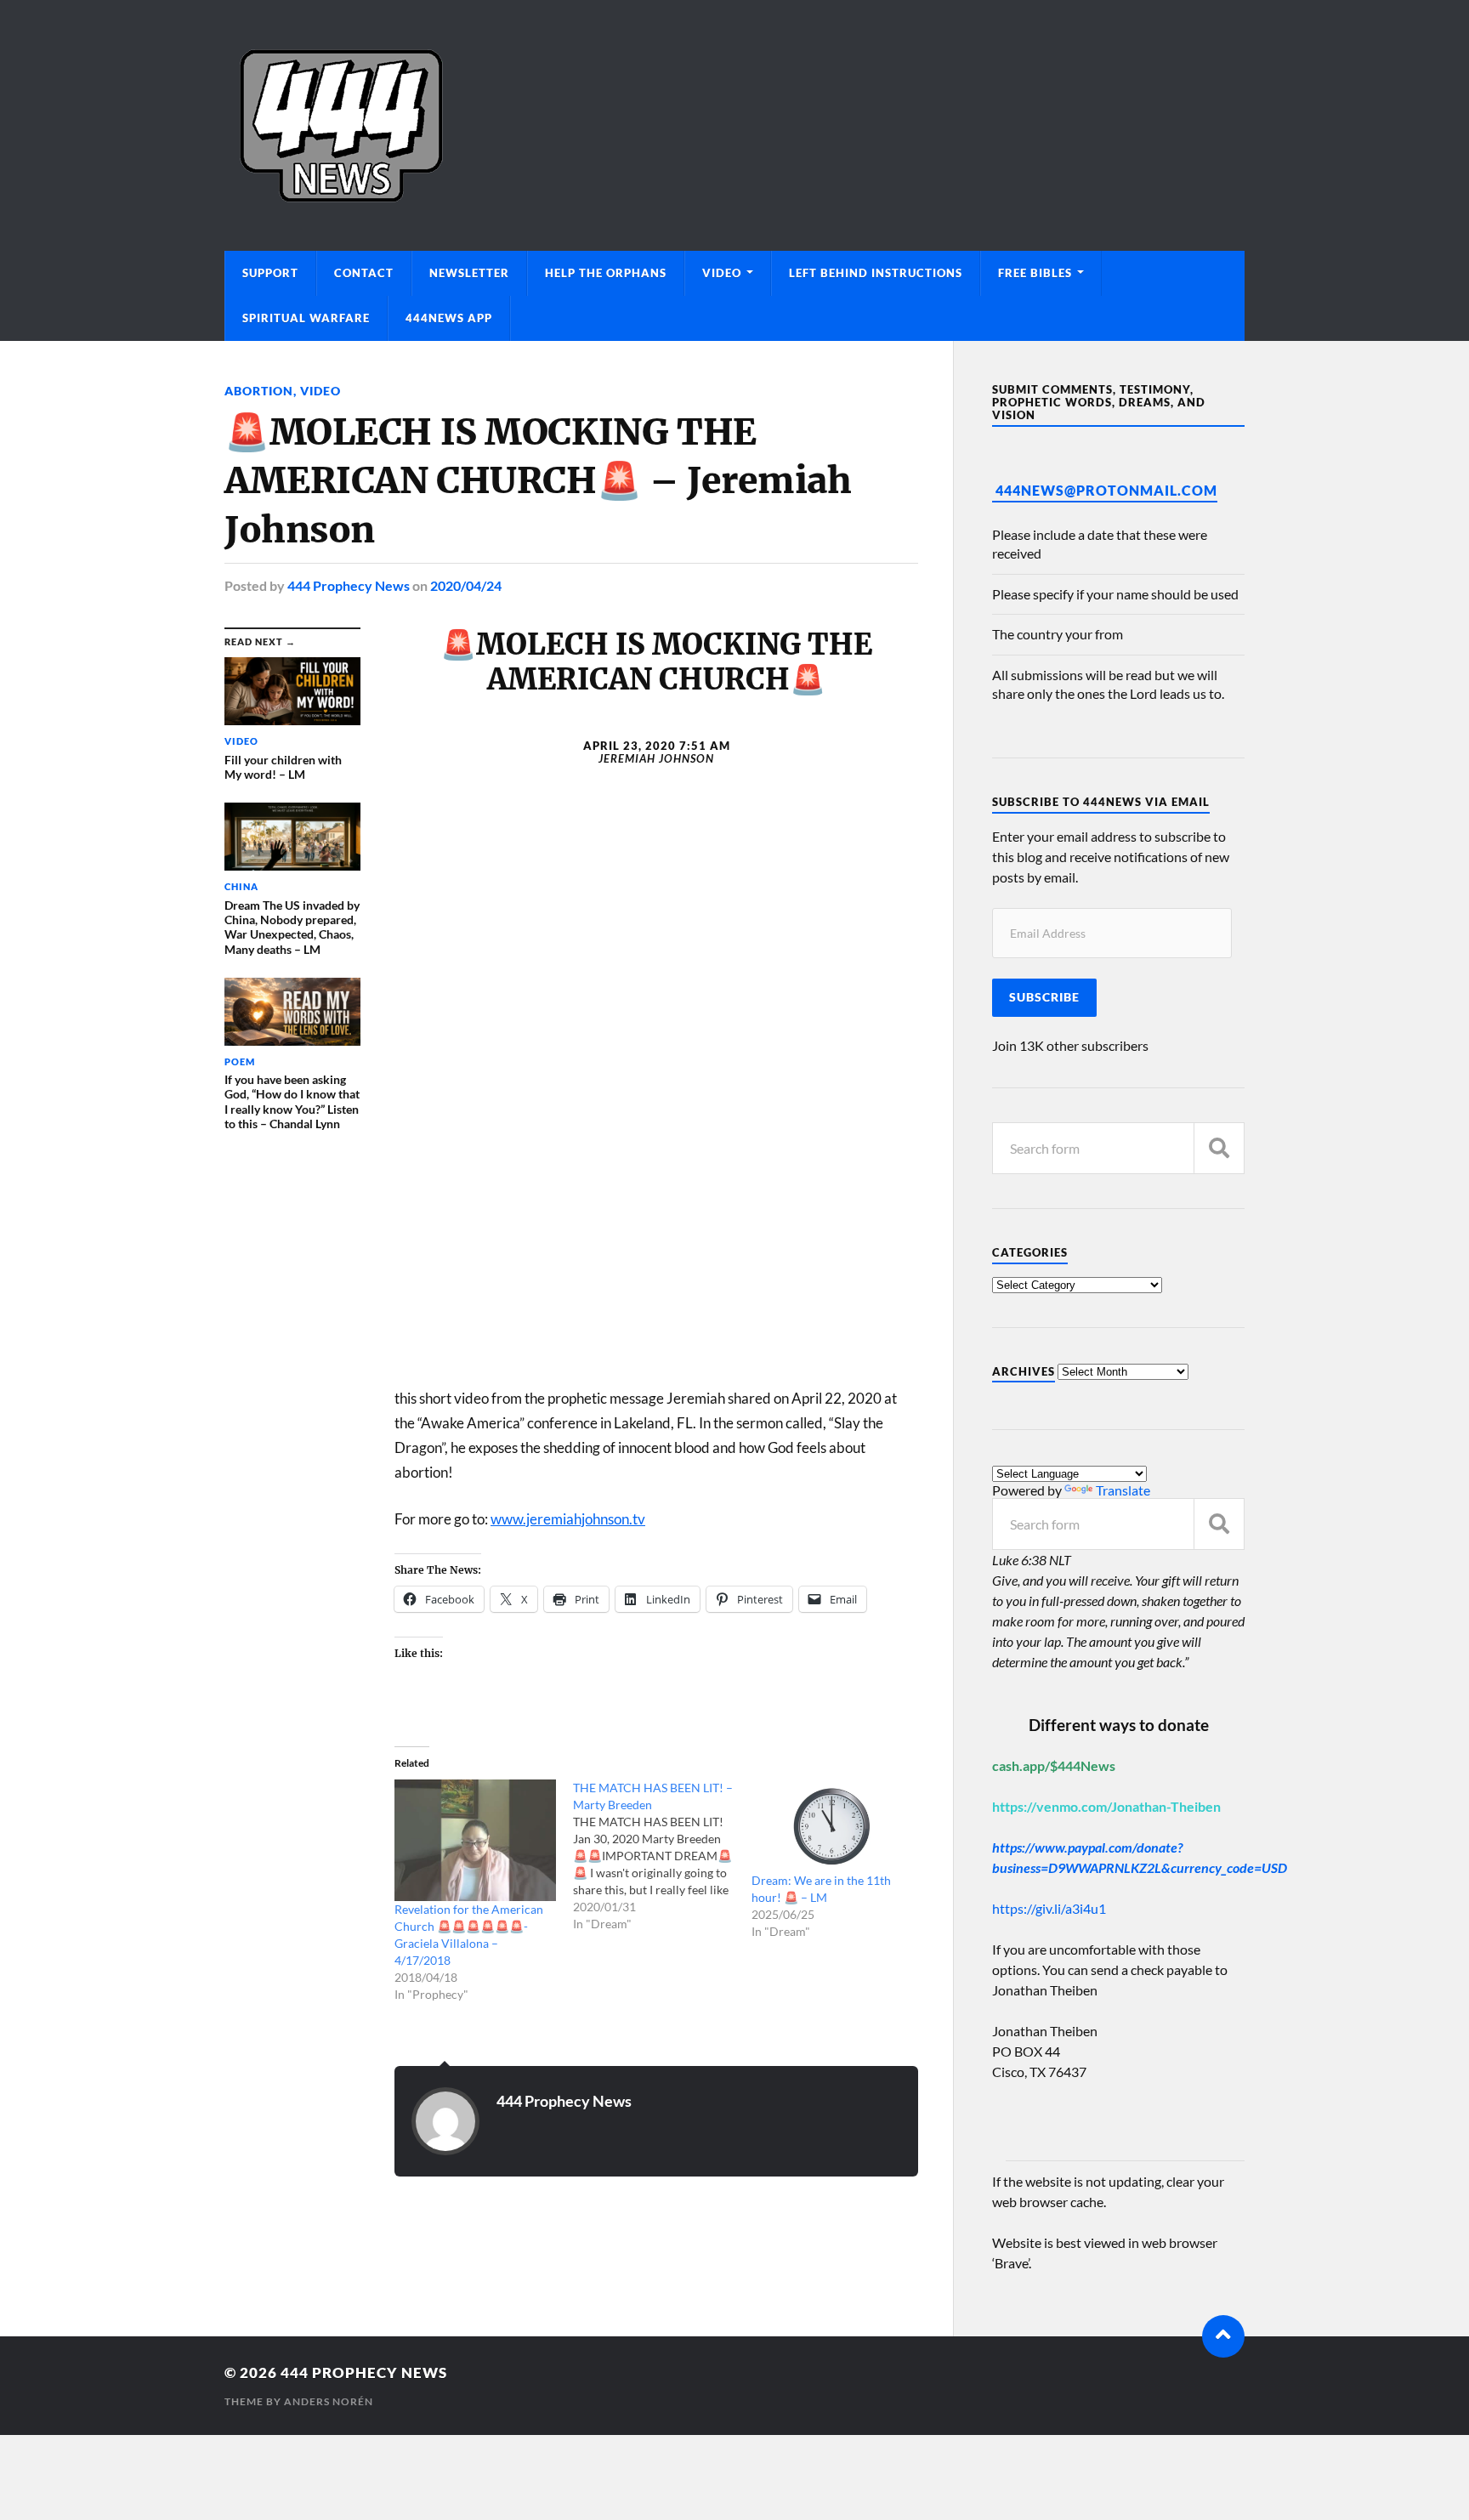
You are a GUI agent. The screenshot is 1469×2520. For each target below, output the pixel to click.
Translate (1123, 1490)
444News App (449, 318)
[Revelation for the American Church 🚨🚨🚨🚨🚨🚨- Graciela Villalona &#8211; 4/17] (475, 1840)
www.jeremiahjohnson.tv (568, 1519)
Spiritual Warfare (306, 318)
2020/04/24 (466, 585)
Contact (364, 273)
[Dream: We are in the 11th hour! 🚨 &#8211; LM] (832, 1826)
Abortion (259, 391)
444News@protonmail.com (1106, 490)
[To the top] (1223, 2336)
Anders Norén (329, 2401)
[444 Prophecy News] (734, 125)
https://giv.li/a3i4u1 (1049, 1908)
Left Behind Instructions (876, 273)
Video (722, 273)
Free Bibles (1035, 273)
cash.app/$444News (1054, 1765)
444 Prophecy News (349, 585)
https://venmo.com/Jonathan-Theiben (1106, 1806)
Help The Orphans (606, 273)
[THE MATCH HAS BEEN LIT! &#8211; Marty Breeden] (662, 1856)
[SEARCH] (1219, 1148)
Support (270, 273)
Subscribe (1044, 997)
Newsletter (469, 273)
